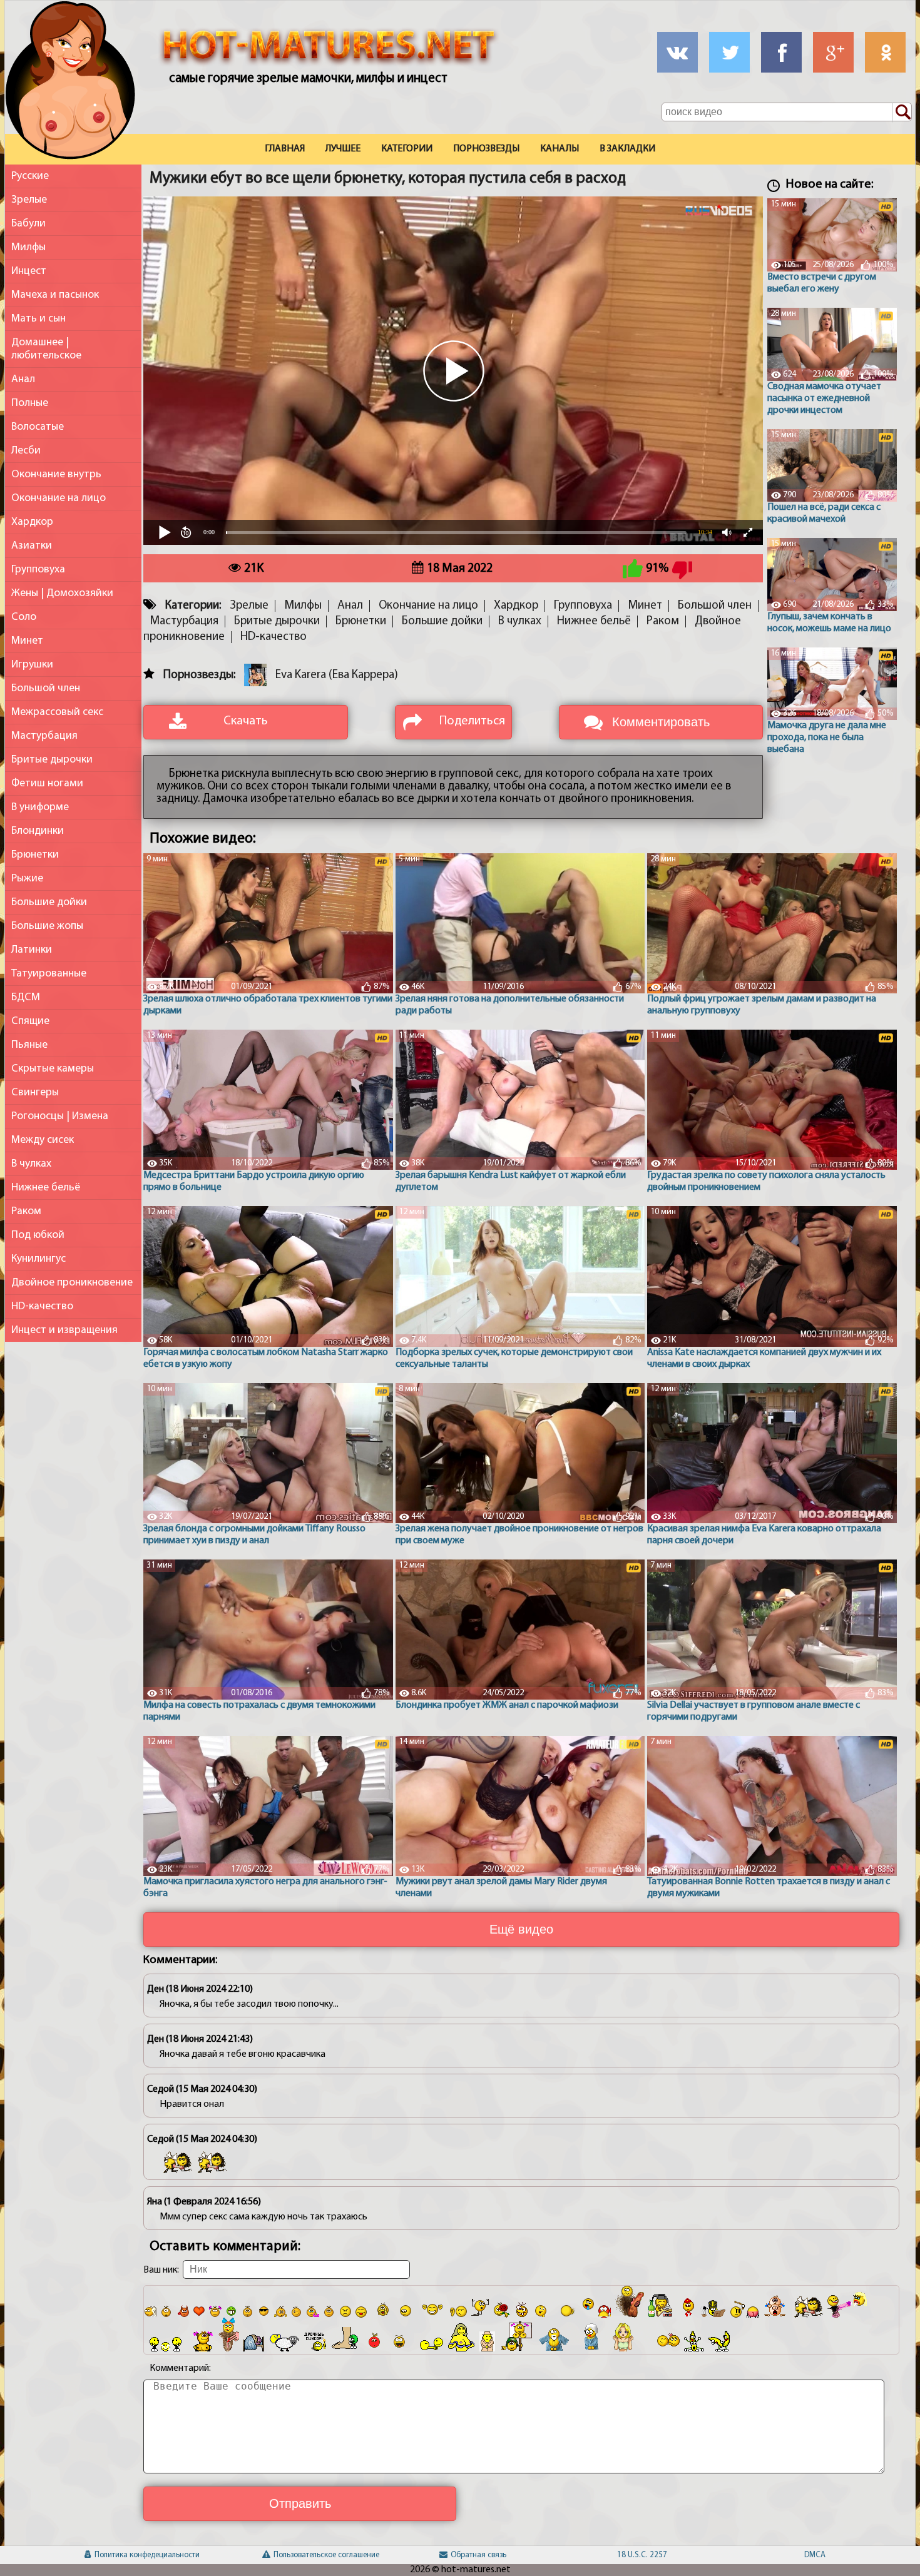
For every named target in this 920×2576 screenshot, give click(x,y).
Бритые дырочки (52, 760)
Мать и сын (38, 319)
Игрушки (32, 665)
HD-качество (42, 1306)
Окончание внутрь (56, 474)
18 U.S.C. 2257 (637, 2555)
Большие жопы (47, 926)
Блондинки (38, 831)
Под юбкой (38, 1235)
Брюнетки (35, 855)
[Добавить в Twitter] (729, 52)
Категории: (193, 606)
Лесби (26, 451)
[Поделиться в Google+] (833, 52)
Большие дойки (49, 902)
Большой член (46, 688)
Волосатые (38, 427)
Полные (30, 403)
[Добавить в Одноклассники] (885, 52)
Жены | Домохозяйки (62, 593)
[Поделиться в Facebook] (781, 52)
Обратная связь (465, 2555)
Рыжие (27, 879)
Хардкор (32, 522)
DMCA (815, 2555)
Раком (26, 1211)
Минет (27, 641)
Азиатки (32, 546)
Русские (30, 176)
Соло (24, 617)
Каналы (560, 149)
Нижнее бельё (46, 1188)
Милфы (28, 247)
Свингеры (35, 1093)
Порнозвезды (486, 149)
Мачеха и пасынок (55, 295)
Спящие (30, 1021)
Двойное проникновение (72, 1283)
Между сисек (43, 1140)
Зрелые (29, 200)
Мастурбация (44, 736)
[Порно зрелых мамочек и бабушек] (70, 83)
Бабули (28, 224)
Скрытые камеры (53, 1069)
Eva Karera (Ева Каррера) (337, 675)
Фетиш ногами (47, 783)
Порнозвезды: (199, 675)
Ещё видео (521, 1929)
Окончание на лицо (59, 498)
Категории (407, 149)
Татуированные (49, 974)
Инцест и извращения (64, 1330)
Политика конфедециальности (110, 2555)
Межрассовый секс (57, 712)
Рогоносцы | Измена (60, 1116)
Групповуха (38, 570)
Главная (285, 149)
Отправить (300, 2503)
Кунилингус (38, 1259)
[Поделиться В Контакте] (677, 52)
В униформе (40, 807)
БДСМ (26, 997)
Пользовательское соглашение (288, 2555)
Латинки (32, 950)
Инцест (29, 271)
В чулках (31, 1164)
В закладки (627, 149)
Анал (23, 379)
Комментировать (661, 722)
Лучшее (343, 149)
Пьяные (29, 1045)
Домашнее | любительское (46, 349)
